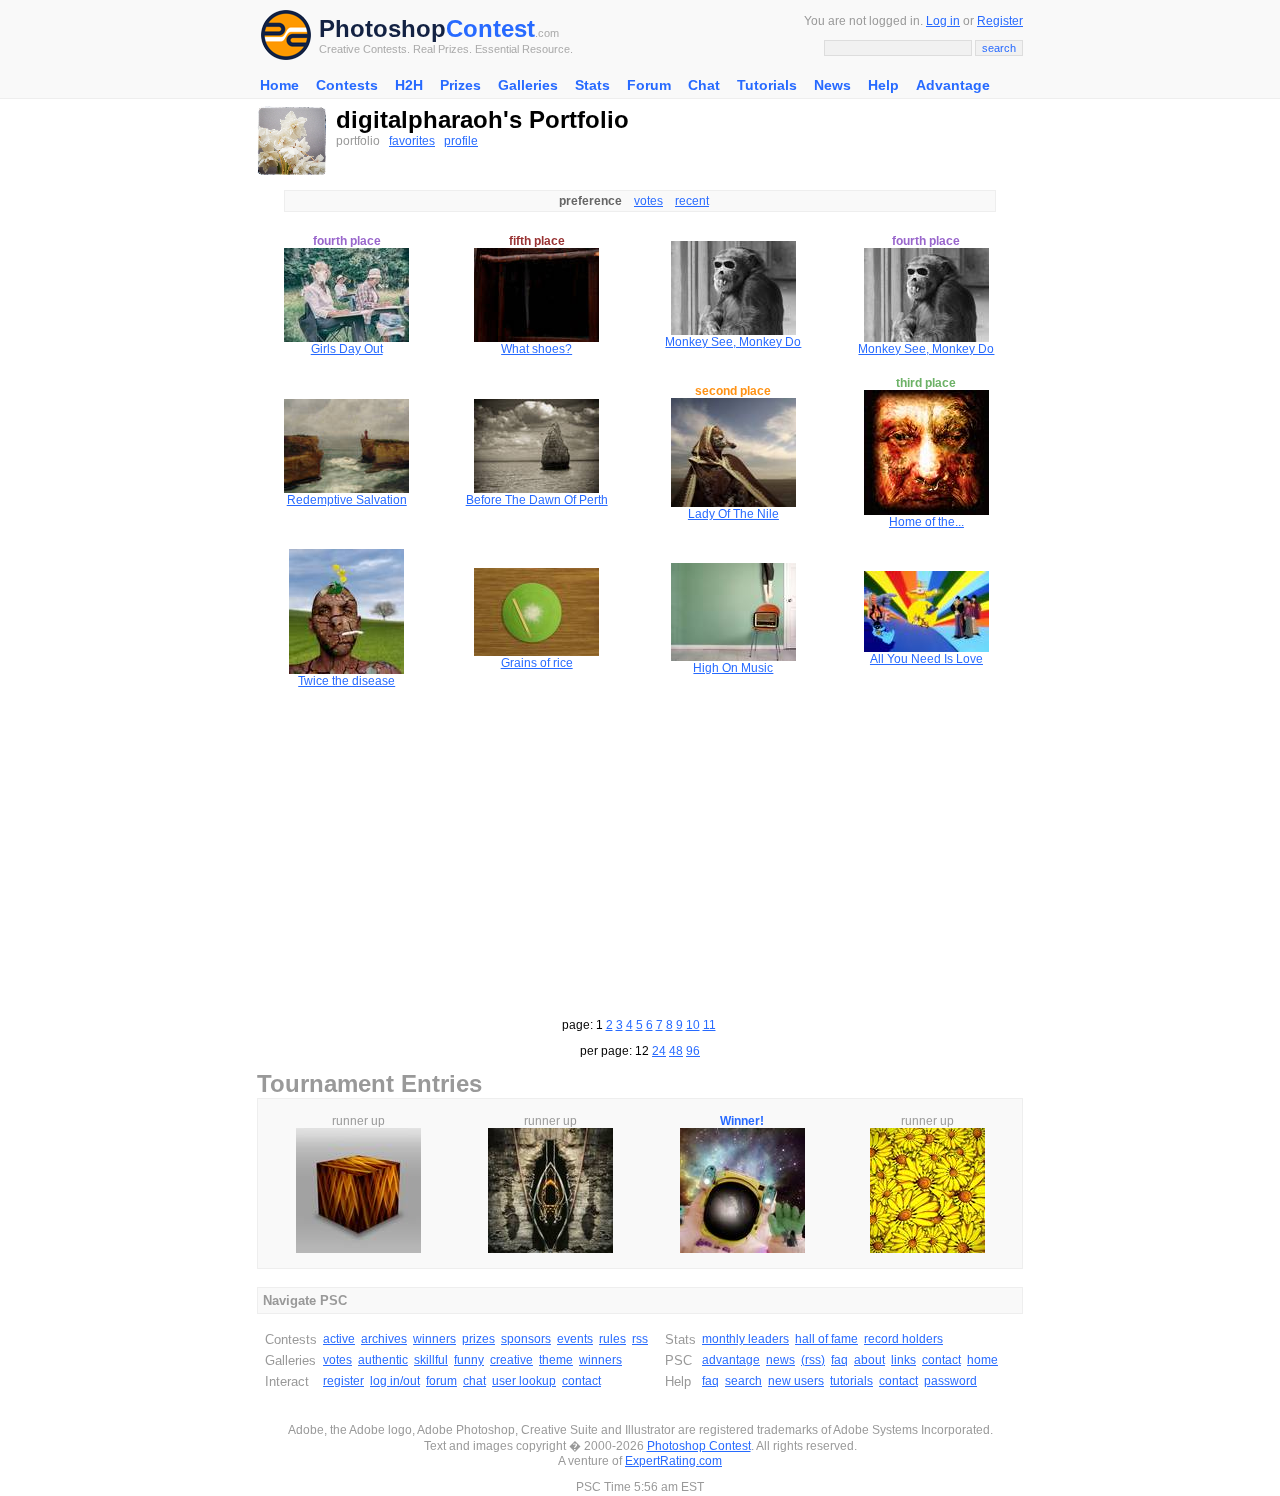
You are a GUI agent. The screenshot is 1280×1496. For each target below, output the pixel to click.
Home (279, 85)
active (339, 1339)
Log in (943, 21)
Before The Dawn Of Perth (537, 500)
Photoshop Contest (699, 1446)
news (780, 1360)
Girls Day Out (347, 349)
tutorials (851, 1381)
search (743, 1381)
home (982, 1360)
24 (659, 1051)
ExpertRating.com (673, 1461)
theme (556, 1360)
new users (796, 1381)
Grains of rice (537, 663)
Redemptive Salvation (347, 500)
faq (839, 1360)
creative (511, 1360)
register (343, 1381)
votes (648, 201)
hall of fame (826, 1339)
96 (693, 1051)
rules (612, 1339)
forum (441, 1381)
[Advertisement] (640, 850)
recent (692, 201)
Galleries (528, 85)
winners (434, 1339)
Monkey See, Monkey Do (733, 342)
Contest (490, 28)
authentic (383, 1360)
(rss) (813, 1360)
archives (384, 1339)
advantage (731, 1360)
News (832, 85)
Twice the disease (346, 681)
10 (693, 1025)
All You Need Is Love (926, 659)
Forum (649, 85)
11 (709, 1025)
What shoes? (536, 349)
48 (676, 1051)
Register (1000, 21)
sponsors (526, 1339)
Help (883, 85)
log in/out (395, 1381)
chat (474, 1381)
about (869, 1360)
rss (640, 1339)
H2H (409, 85)
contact (581, 1381)
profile (461, 141)
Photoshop (382, 28)
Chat (704, 85)
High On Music (733, 668)
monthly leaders (745, 1339)
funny (469, 1360)
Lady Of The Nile (733, 514)
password (950, 1381)
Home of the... (926, 522)
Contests (347, 85)
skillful (431, 1360)
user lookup (524, 1381)
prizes (478, 1339)
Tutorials (767, 85)
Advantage (953, 85)
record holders (903, 1339)
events (575, 1339)
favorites (412, 141)
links (903, 1360)
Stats (592, 85)
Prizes (460, 85)
